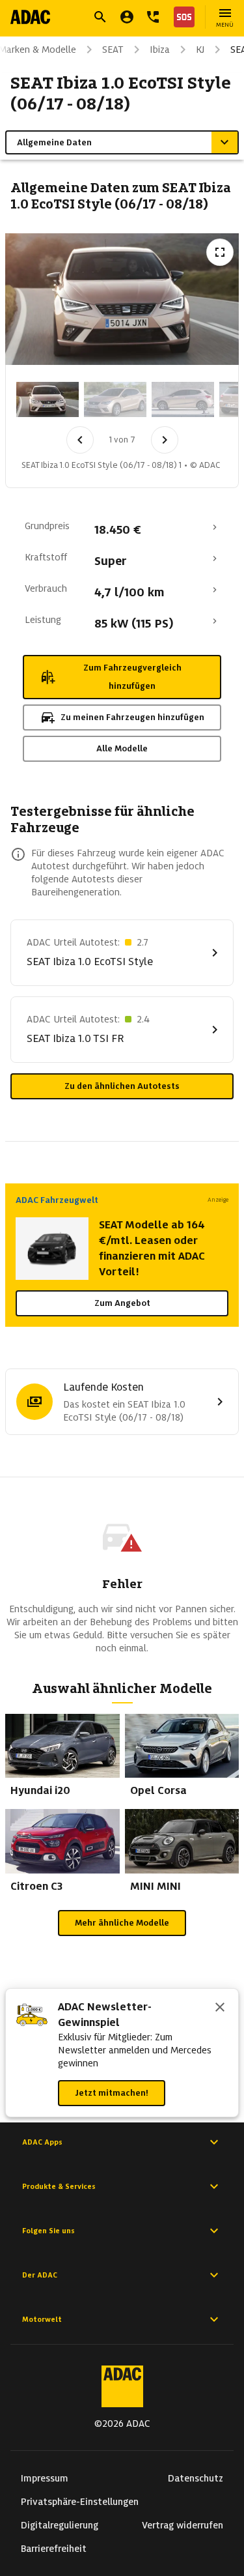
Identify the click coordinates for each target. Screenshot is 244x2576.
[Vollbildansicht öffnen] (220, 252)
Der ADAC (40, 2275)
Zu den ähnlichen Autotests (122, 1086)
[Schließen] (220, 2008)
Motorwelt (42, 2319)
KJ (200, 50)
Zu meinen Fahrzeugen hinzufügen (132, 717)
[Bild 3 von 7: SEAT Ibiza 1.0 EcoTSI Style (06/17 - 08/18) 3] (183, 399)
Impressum (45, 2478)
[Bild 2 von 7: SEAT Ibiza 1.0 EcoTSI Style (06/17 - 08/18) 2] (115, 399)
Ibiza (160, 50)
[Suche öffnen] (100, 17)
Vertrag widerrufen (183, 2525)
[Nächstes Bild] (165, 440)
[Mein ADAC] (127, 17)
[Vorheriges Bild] (80, 440)
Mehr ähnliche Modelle (122, 1923)
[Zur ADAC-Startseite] (30, 17)
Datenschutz (196, 2478)
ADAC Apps (42, 2142)
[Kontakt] (153, 17)
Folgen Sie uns (48, 2231)
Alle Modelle (122, 748)
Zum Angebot (122, 1303)
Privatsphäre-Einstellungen (80, 2502)
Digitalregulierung (60, 2525)
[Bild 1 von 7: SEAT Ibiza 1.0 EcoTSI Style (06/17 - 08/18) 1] (47, 399)
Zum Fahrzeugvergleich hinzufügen (132, 677)
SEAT (113, 50)
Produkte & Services (59, 2186)
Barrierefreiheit (54, 2549)
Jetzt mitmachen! (112, 2093)
